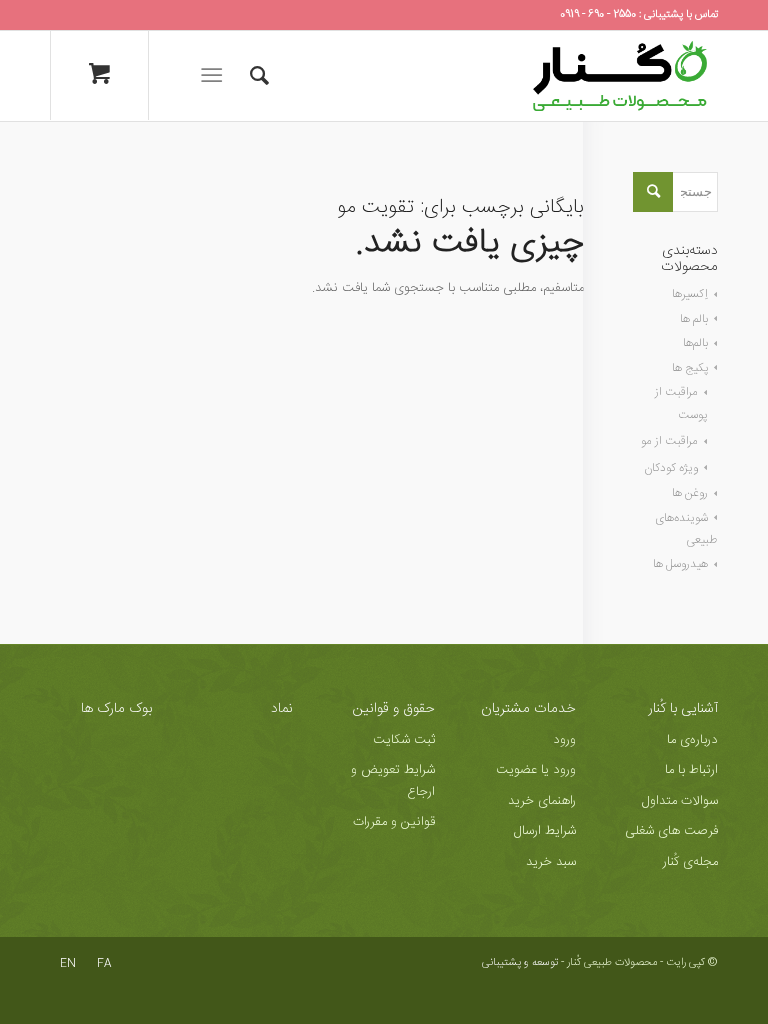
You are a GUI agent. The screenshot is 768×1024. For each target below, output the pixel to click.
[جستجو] (249, 76)
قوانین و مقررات (394, 822)
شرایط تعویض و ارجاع (393, 780)
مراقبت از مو (669, 441)
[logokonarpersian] (620, 76)
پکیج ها (690, 368)
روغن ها (690, 493)
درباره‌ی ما (692, 740)
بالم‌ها (695, 343)
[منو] (215, 76)
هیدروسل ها (680, 564)
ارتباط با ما (691, 770)
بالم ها (694, 319)
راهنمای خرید (542, 801)
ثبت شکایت (404, 740)
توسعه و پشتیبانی (520, 963)
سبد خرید (551, 862)
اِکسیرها (690, 294)
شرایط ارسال (545, 831)
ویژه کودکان (671, 468)
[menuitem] (249, 76)
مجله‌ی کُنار (690, 862)
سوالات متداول (680, 801)
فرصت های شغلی (671, 831)
